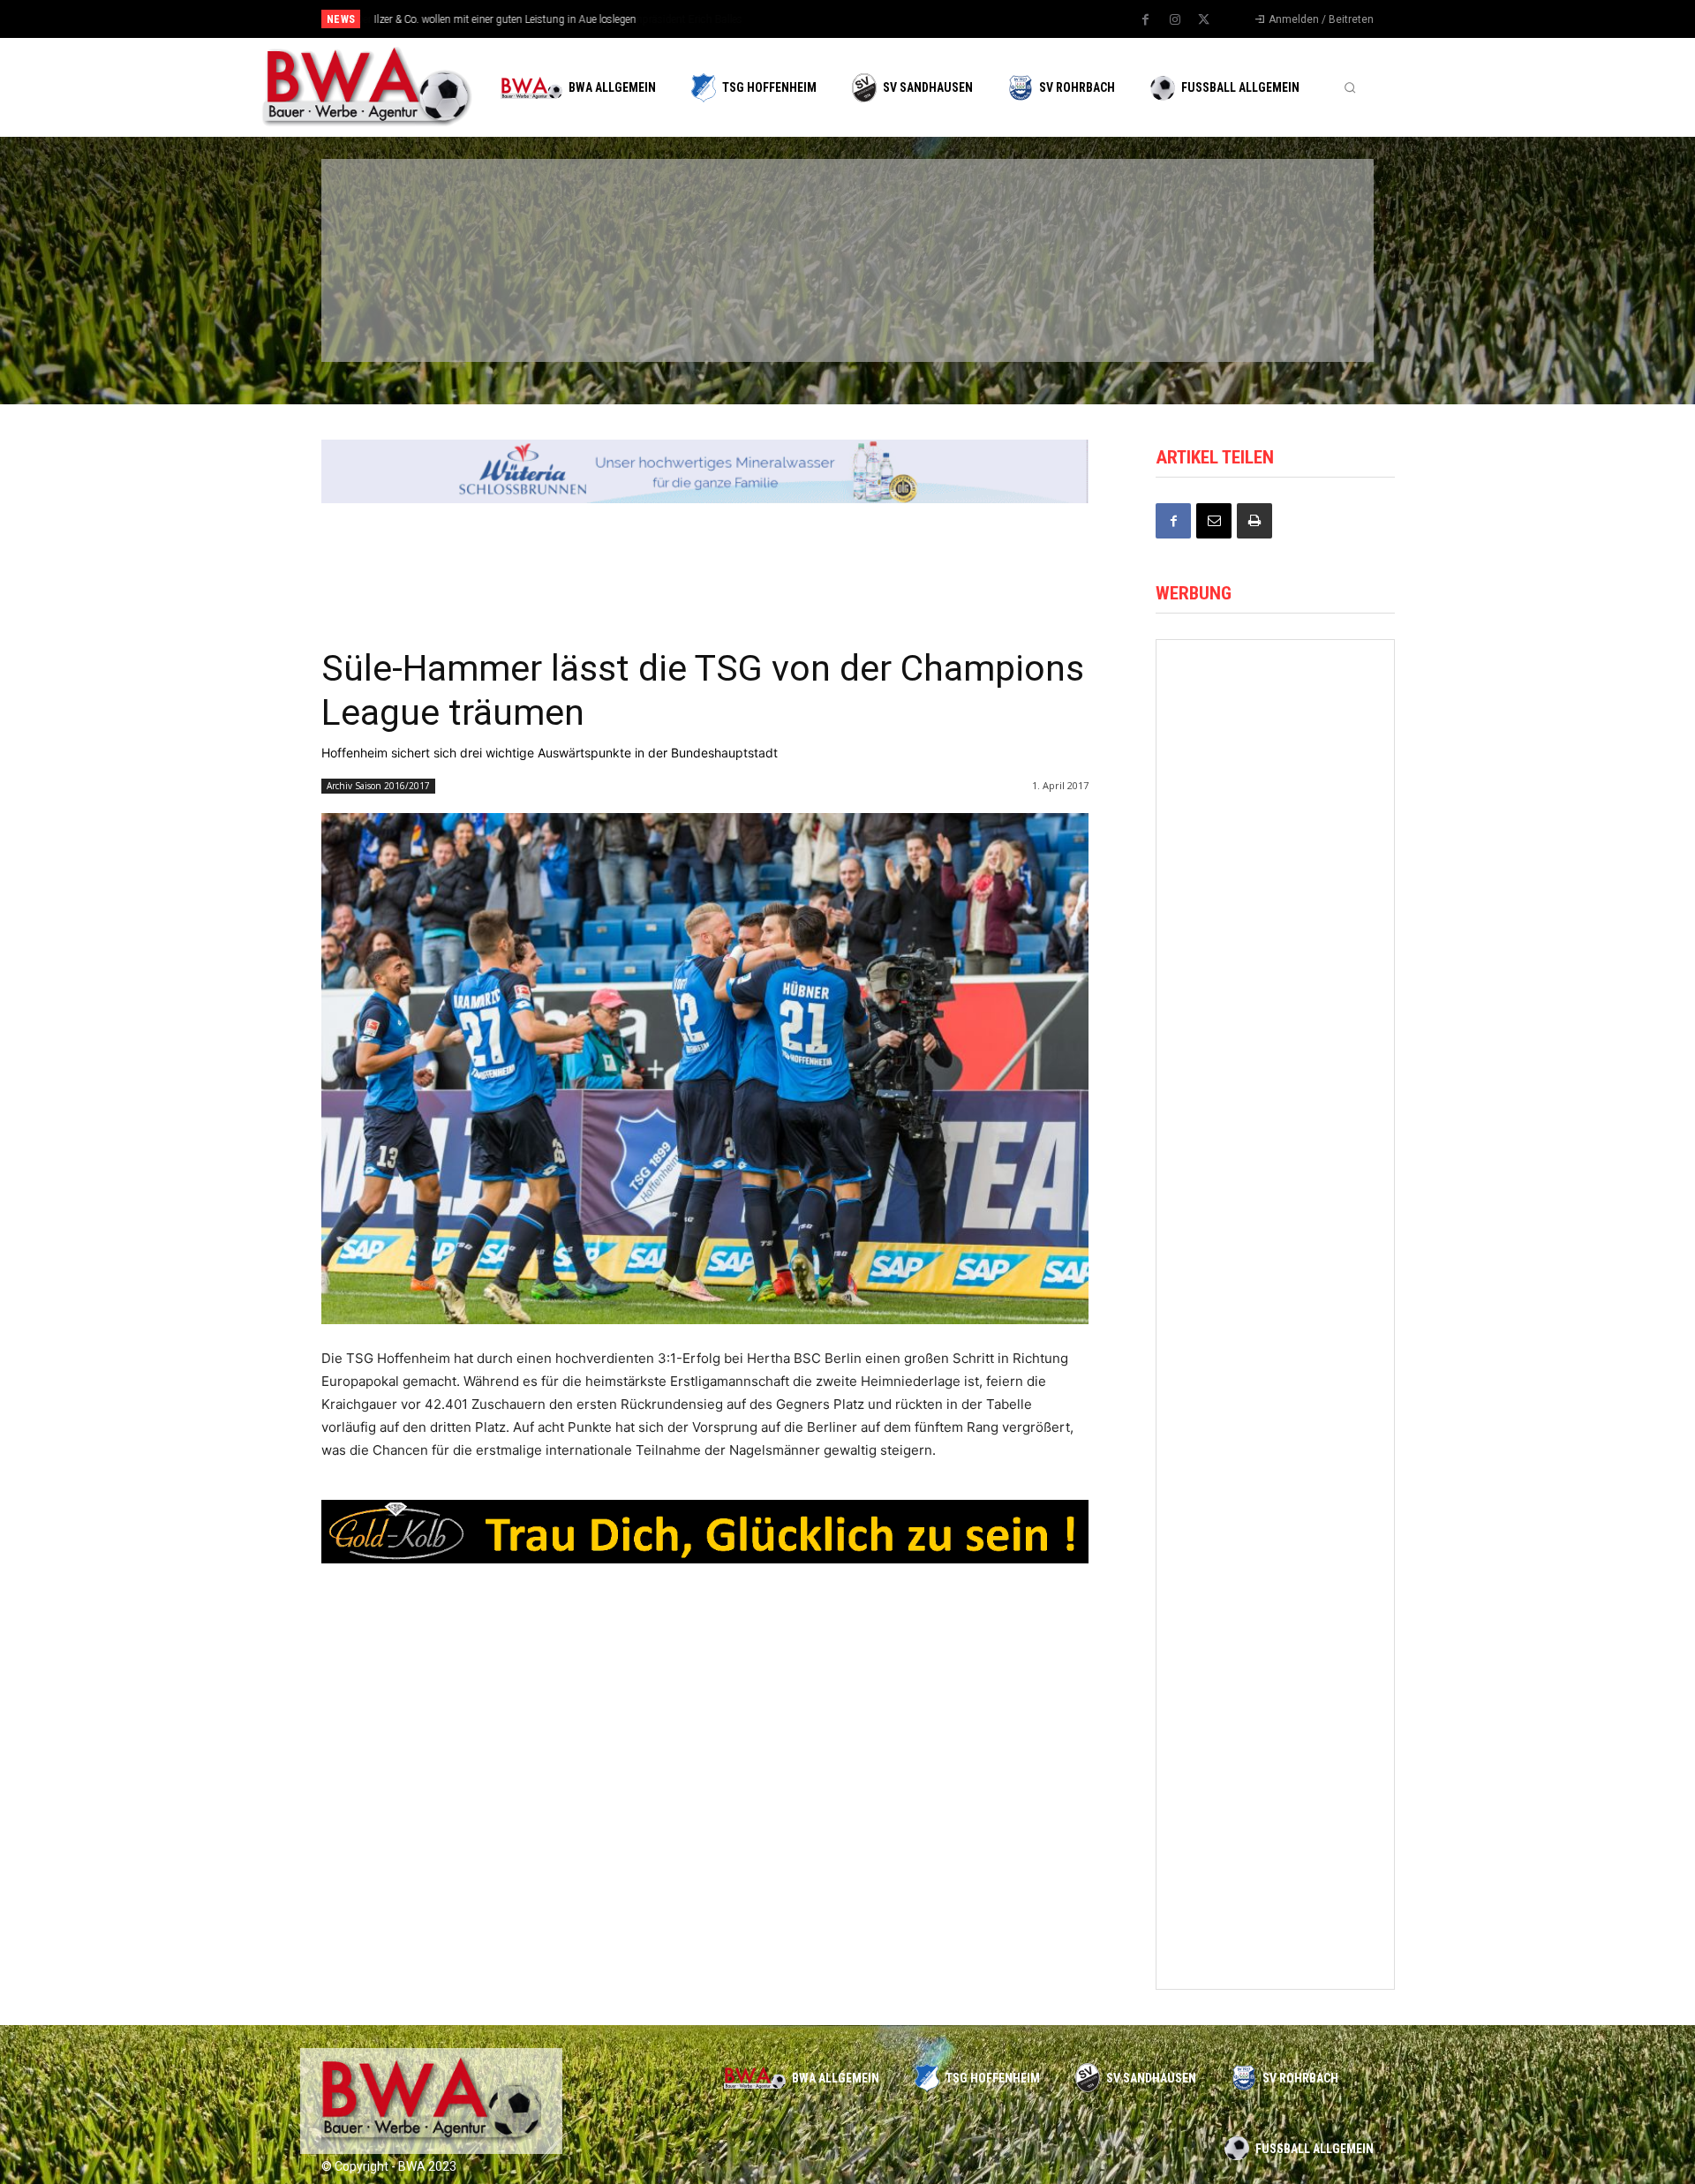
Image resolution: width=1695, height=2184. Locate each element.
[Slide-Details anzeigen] (705, 471)
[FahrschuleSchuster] (1093, 215)
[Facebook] (1146, 20)
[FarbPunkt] (584, 307)
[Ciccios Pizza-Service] (1262, 307)
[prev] (878, 19)
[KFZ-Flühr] (584, 215)
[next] (906, 19)
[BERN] (754, 215)
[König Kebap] (1093, 307)
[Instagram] (1175, 20)
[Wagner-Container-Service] (1275, 1294)
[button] (1350, 87)
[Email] (1214, 521)
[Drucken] (1254, 521)
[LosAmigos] (923, 307)
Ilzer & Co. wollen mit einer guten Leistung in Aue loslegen (505, 19)
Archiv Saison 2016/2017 (378, 786)
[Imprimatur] (1262, 215)
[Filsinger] (415, 215)
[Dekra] (754, 307)
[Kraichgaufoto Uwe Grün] (1275, 998)
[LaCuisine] (415, 307)
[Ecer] (923, 215)
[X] (1204, 20)
